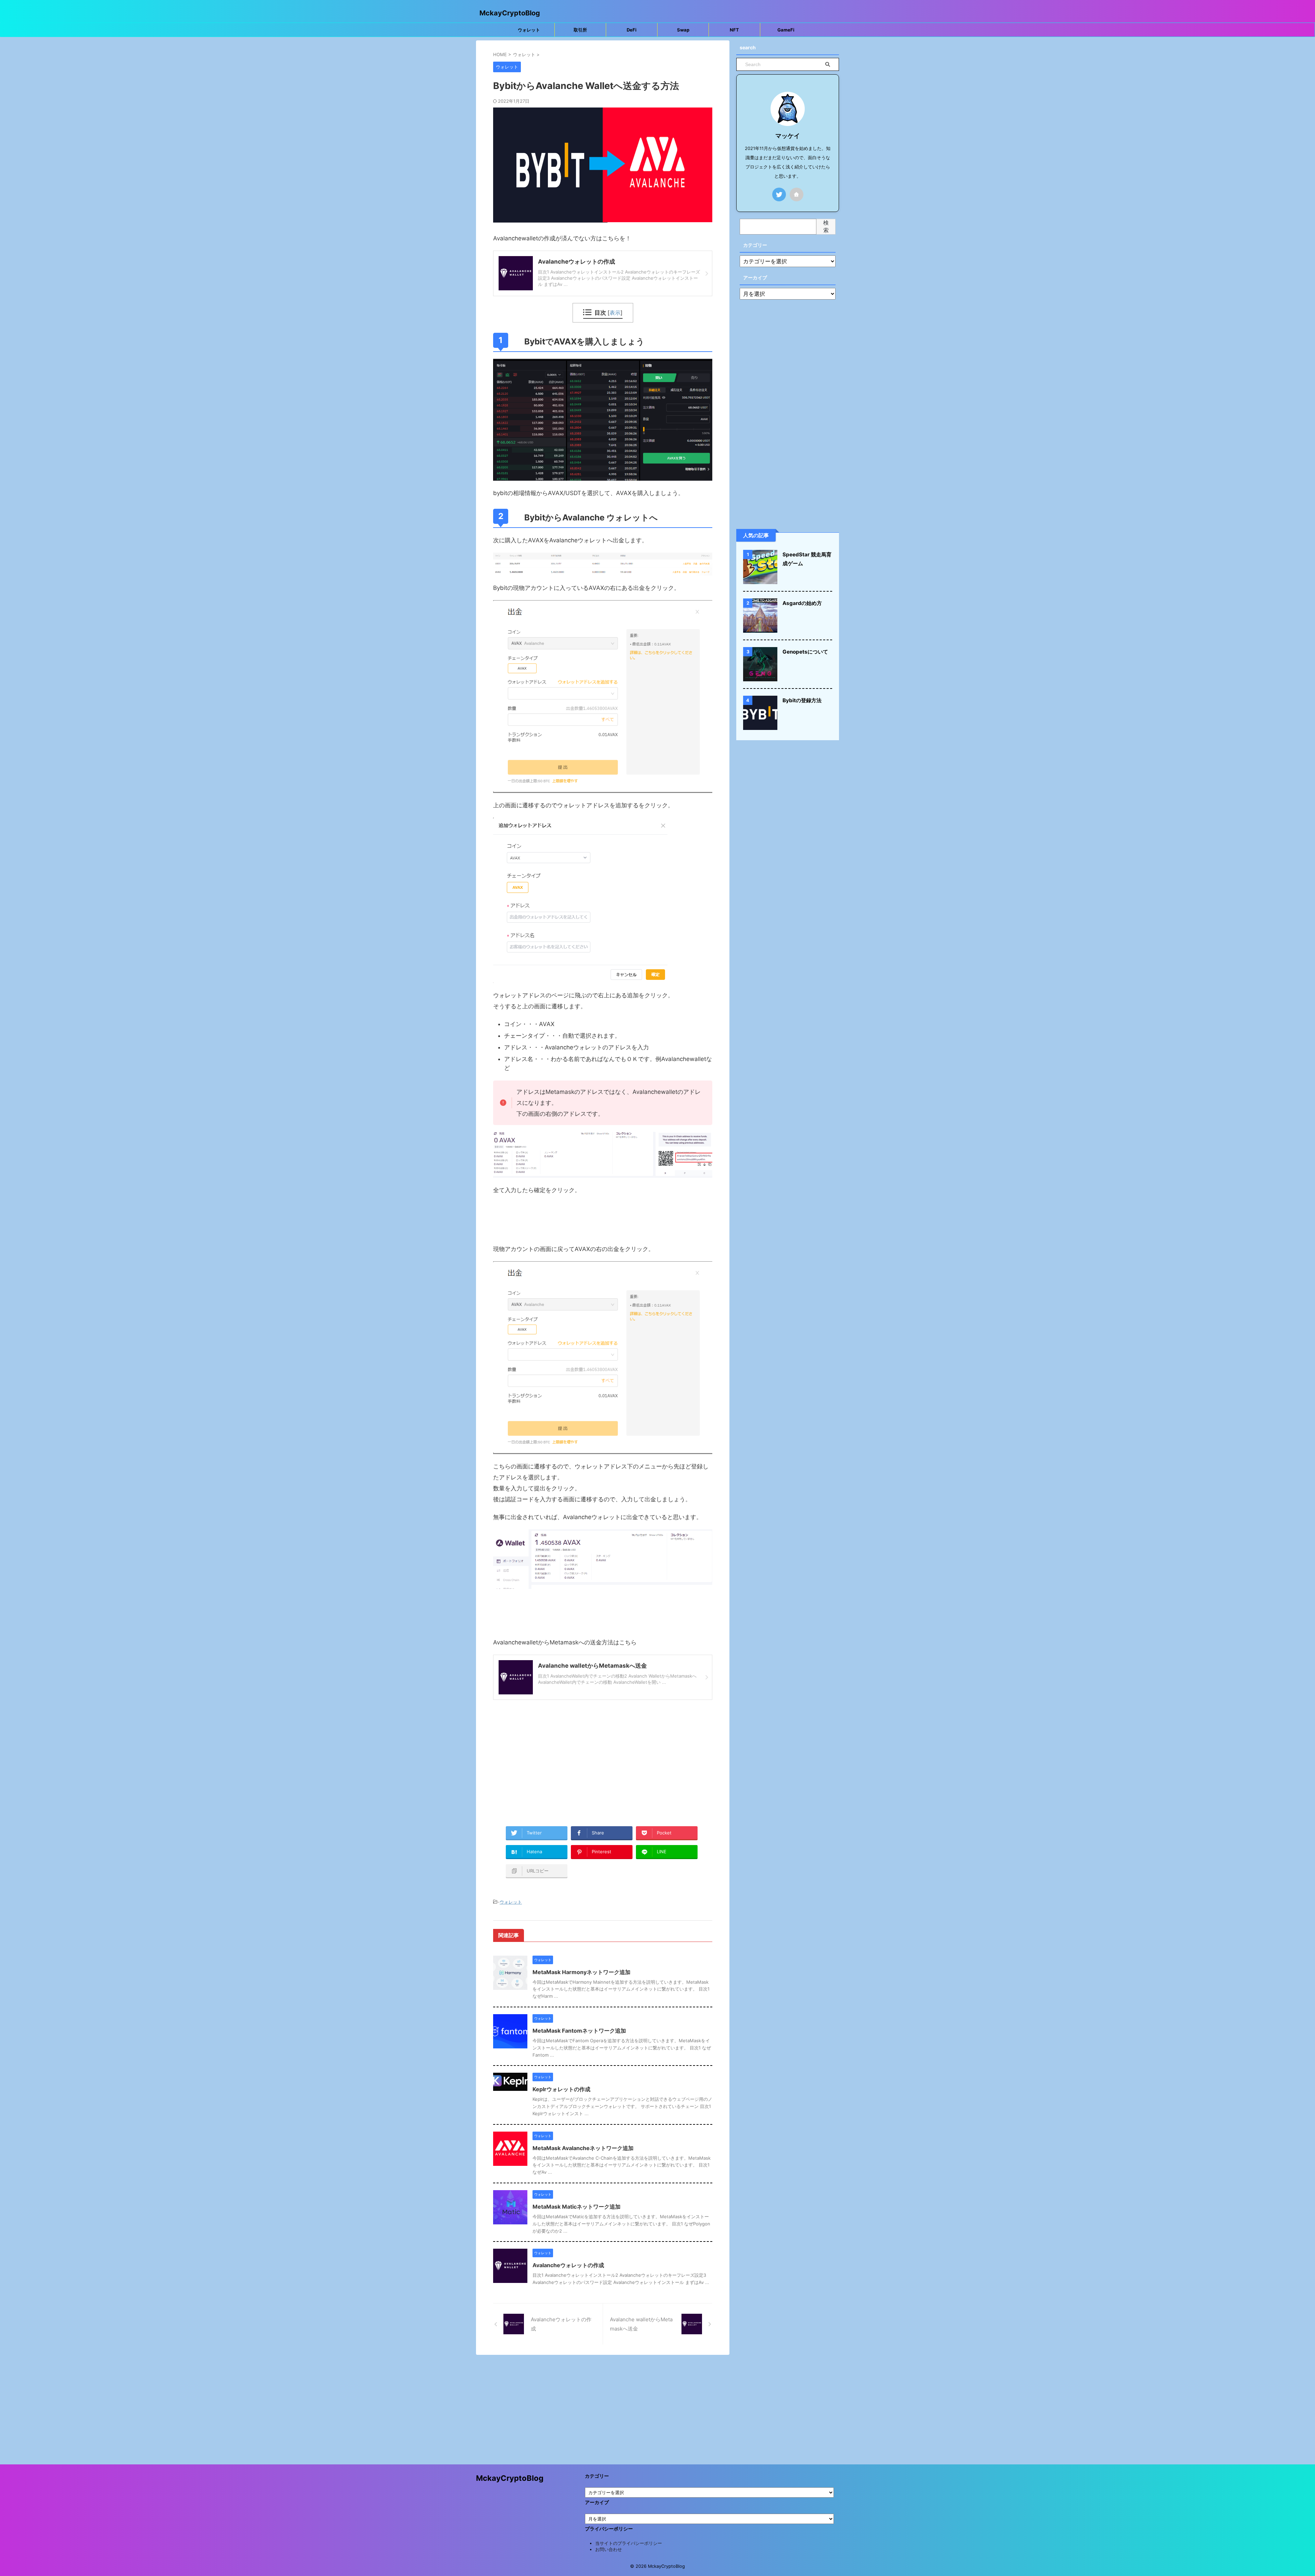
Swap (683, 30)
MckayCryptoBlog (510, 13)
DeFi (632, 30)
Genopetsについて (805, 652)
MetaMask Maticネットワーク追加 (577, 2207)
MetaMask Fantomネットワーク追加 (579, 2031)
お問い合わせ (609, 2549)
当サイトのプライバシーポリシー (629, 2543)
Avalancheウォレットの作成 (568, 2265)
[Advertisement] (603, 1761)
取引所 (580, 30)
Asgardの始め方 (802, 603)
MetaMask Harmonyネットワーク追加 (581, 1972)
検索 (826, 226)
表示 (615, 313)
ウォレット (529, 30)
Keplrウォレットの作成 (561, 2089)
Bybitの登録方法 (802, 700)
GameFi (786, 30)
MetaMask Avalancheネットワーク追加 (583, 2148)
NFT (734, 30)
